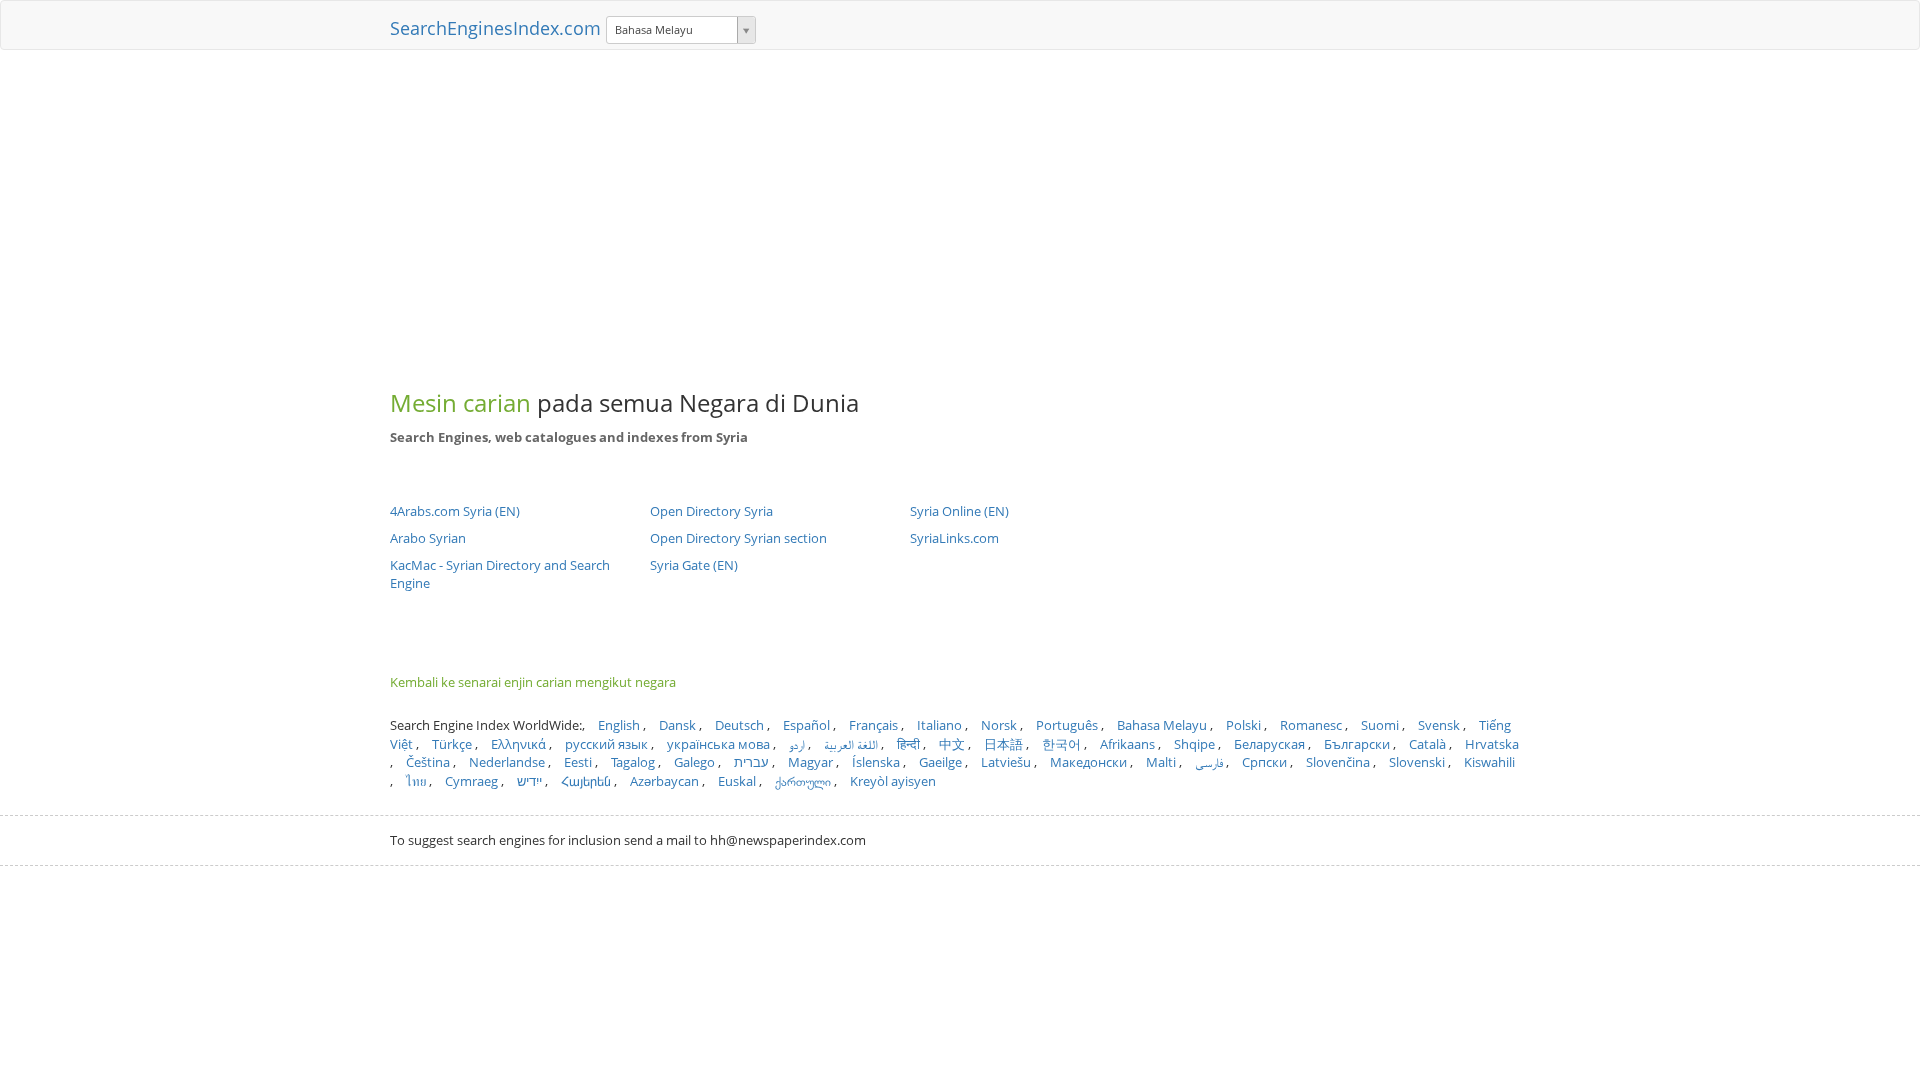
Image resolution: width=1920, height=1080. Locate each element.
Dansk (677, 725)
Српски (1264, 762)
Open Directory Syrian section (738, 538)
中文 (952, 744)
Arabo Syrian (428, 538)
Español (806, 725)
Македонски (1088, 762)
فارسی (1209, 762)
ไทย (416, 781)
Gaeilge (940, 762)
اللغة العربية (851, 744)
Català (1427, 744)
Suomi (1380, 725)
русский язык (606, 744)
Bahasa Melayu (1162, 725)
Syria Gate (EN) (694, 565)
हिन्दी (908, 744)
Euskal (737, 781)
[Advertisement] (960, 210)
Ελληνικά (518, 744)
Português (1067, 725)
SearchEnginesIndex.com (495, 28)
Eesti (578, 762)
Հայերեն (586, 781)
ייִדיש (529, 781)
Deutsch (739, 725)
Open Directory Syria (711, 511)
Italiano (939, 725)
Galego (694, 762)
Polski (1243, 725)
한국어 (1061, 744)
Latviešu (1006, 762)
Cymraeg (471, 781)
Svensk (1439, 725)
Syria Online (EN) (959, 511)
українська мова (718, 744)
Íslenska (876, 762)
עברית (751, 762)
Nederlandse (507, 762)
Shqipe (1194, 744)
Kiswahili (1489, 762)
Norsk (999, 725)
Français (873, 725)
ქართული (803, 781)
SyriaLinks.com (954, 538)
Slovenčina (1338, 762)
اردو (797, 744)
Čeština (428, 762)
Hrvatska (1492, 744)
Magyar (810, 762)
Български (1357, 744)
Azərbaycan (664, 781)
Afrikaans (1127, 744)
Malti (1161, 762)
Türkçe (452, 744)
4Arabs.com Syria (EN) (455, 511)
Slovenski (1417, 762)
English (619, 725)
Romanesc (1311, 725)
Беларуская (1269, 744)
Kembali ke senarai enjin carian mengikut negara (533, 682)
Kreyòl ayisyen (893, 781)
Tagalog (633, 762)
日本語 (1003, 744)
